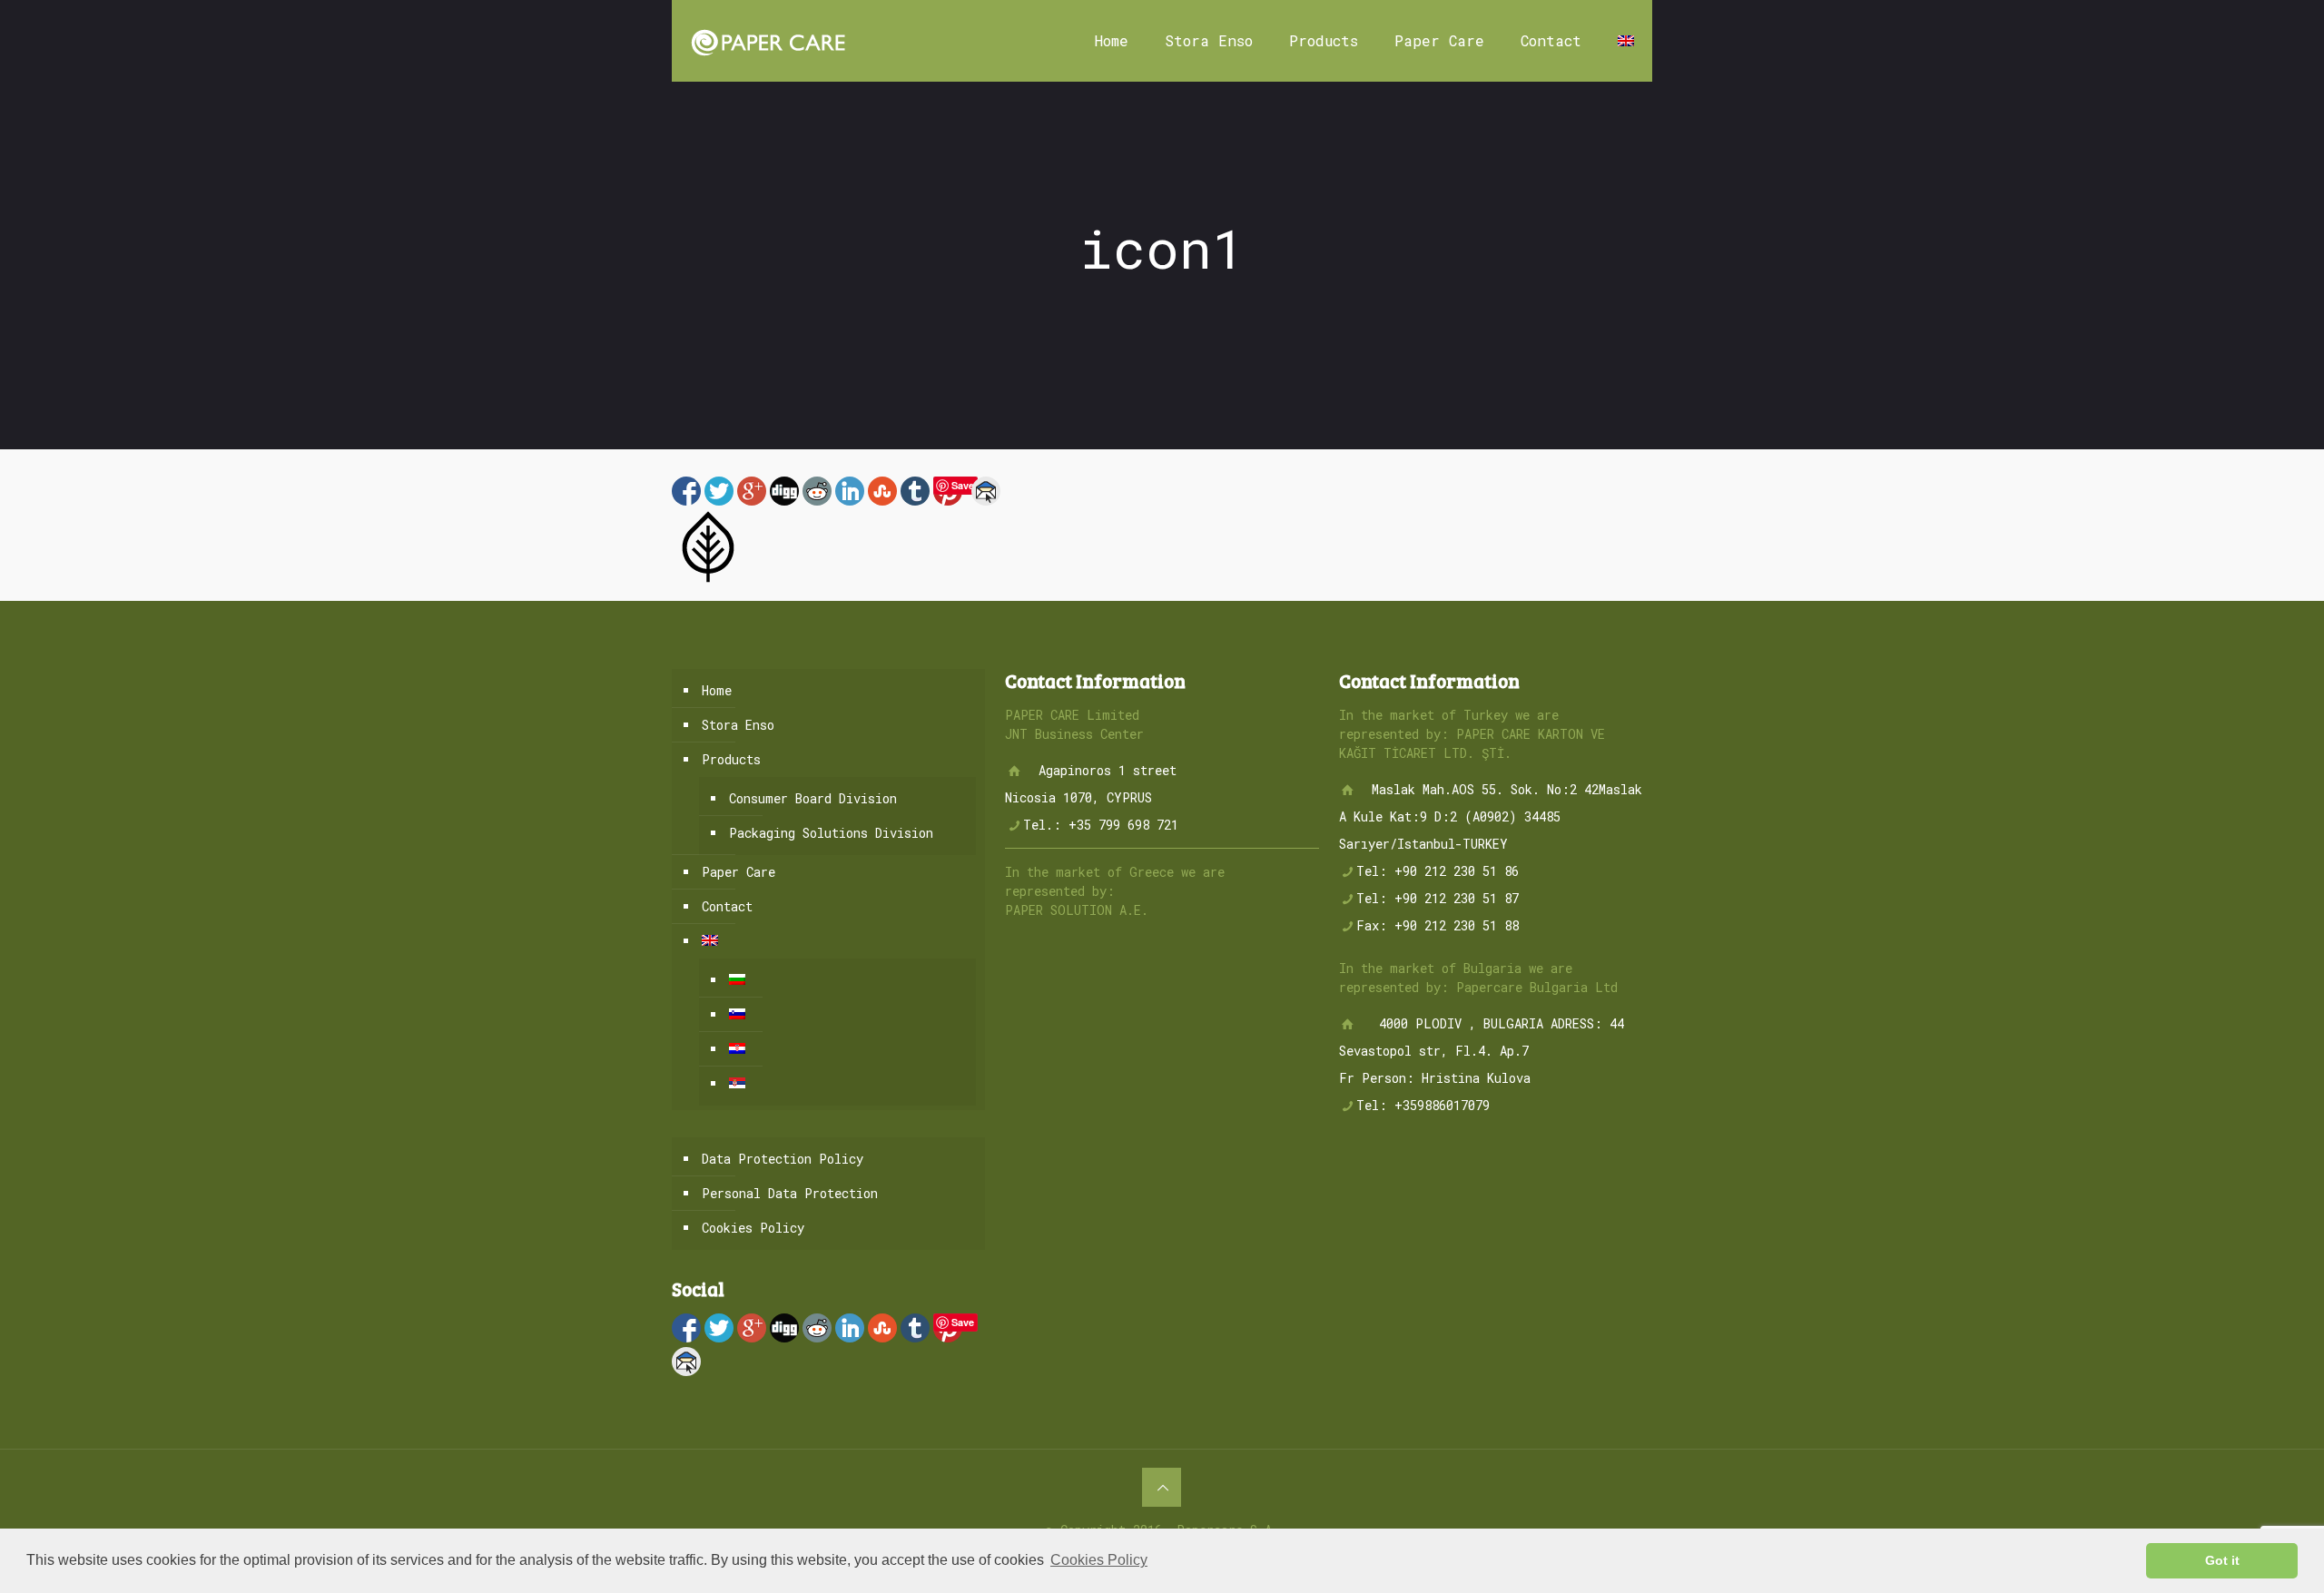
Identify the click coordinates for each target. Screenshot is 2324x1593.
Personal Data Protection (790, 1193)
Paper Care (739, 872)
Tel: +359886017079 (1423, 1105)
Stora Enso (738, 725)
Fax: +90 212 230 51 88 (1438, 925)
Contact (727, 906)
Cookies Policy (753, 1228)
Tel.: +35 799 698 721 (1101, 825)
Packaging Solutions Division (831, 833)
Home (717, 690)
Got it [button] (2222, 1560)
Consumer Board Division (813, 798)
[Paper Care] (768, 41)
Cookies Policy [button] (1099, 1560)
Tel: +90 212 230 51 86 (1438, 871)
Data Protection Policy (783, 1159)
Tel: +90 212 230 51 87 (1438, 898)
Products (731, 759)
